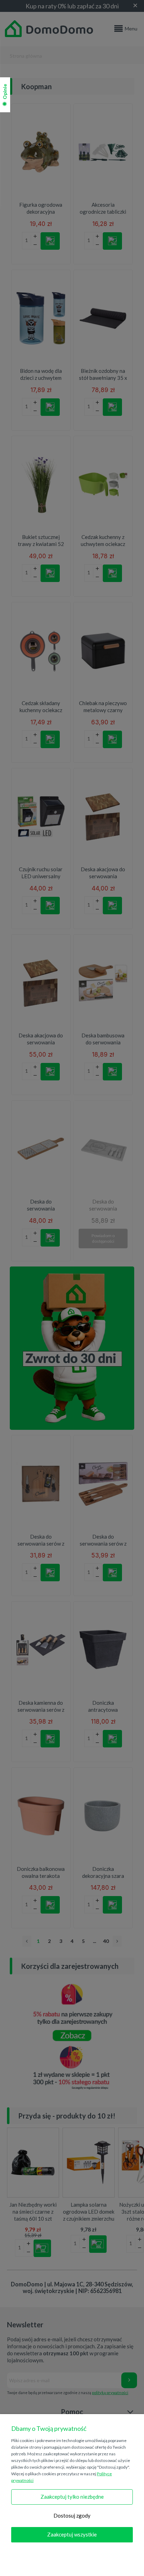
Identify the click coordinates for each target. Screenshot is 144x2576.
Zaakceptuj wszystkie (72, 2534)
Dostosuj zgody (72, 2515)
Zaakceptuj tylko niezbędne (72, 2497)
